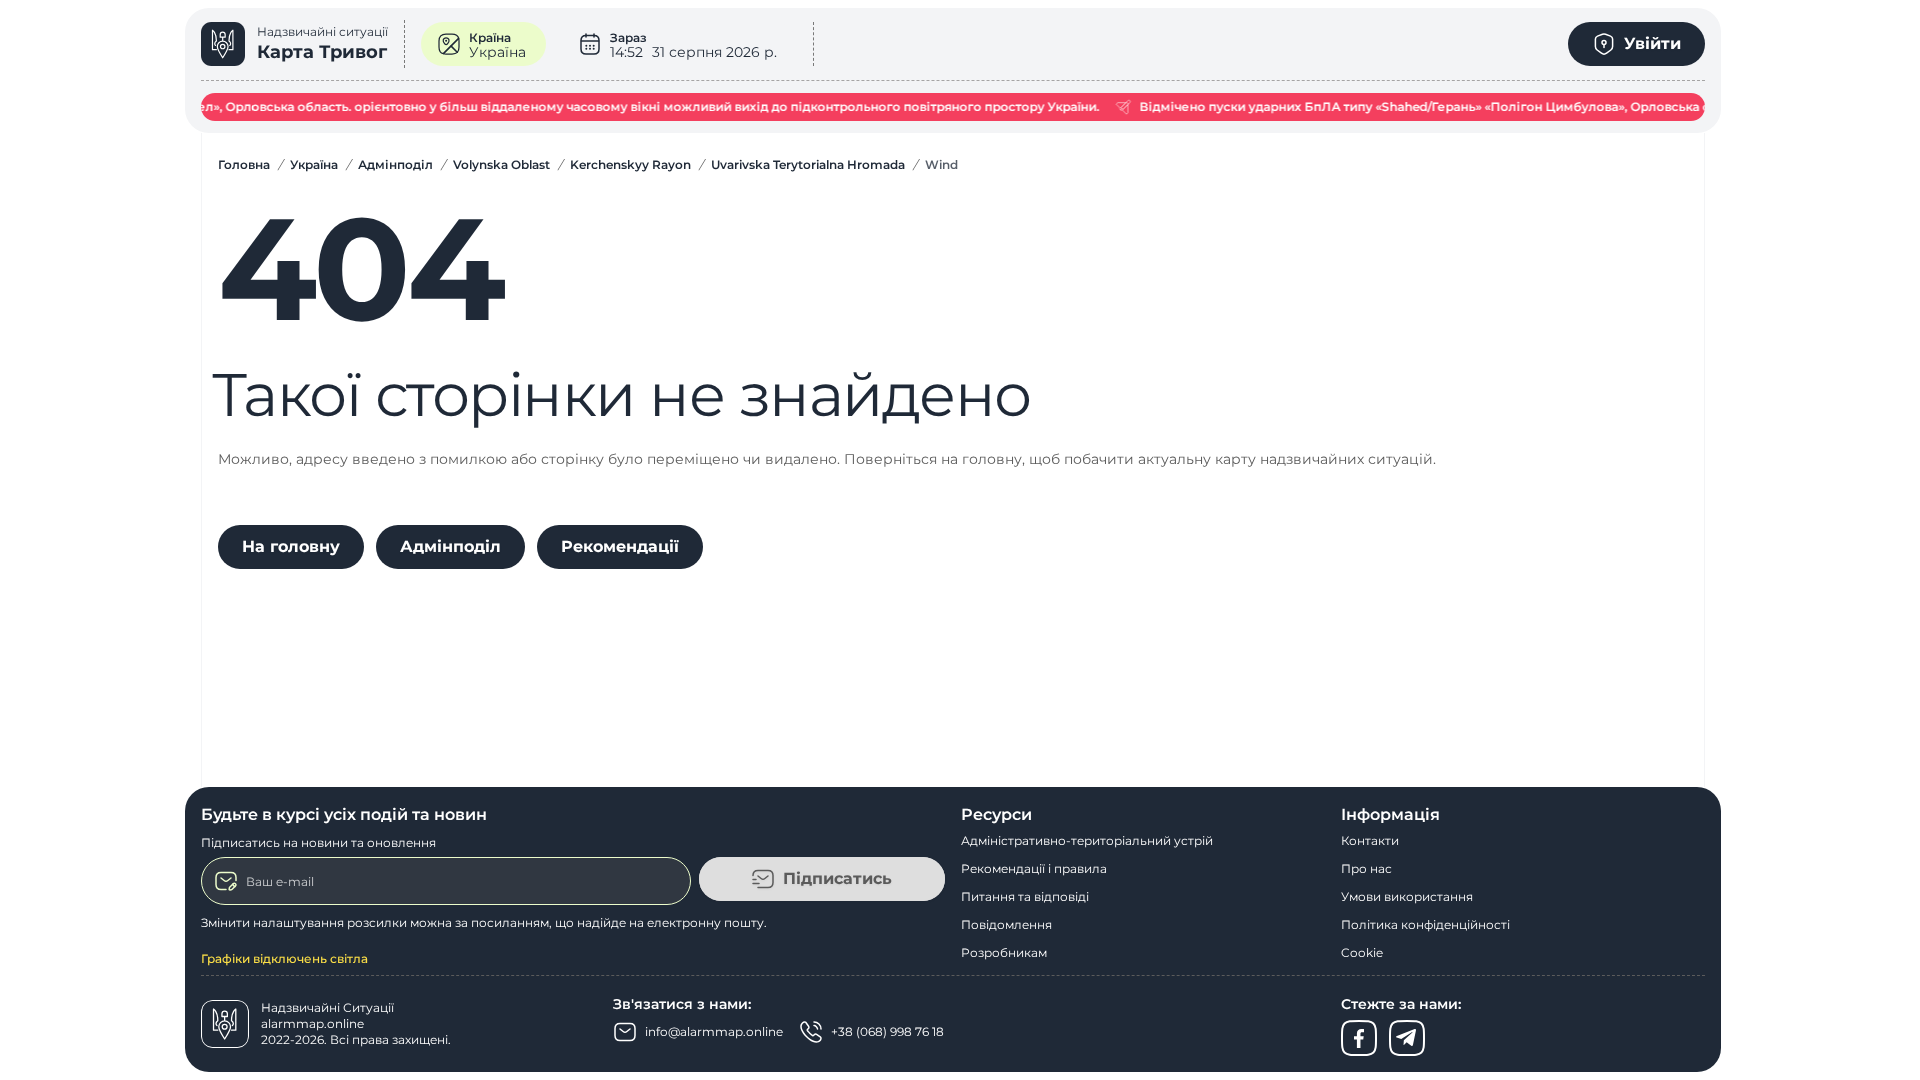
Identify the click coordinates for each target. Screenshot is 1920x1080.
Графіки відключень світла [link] (284, 958)
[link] (303, 44)
